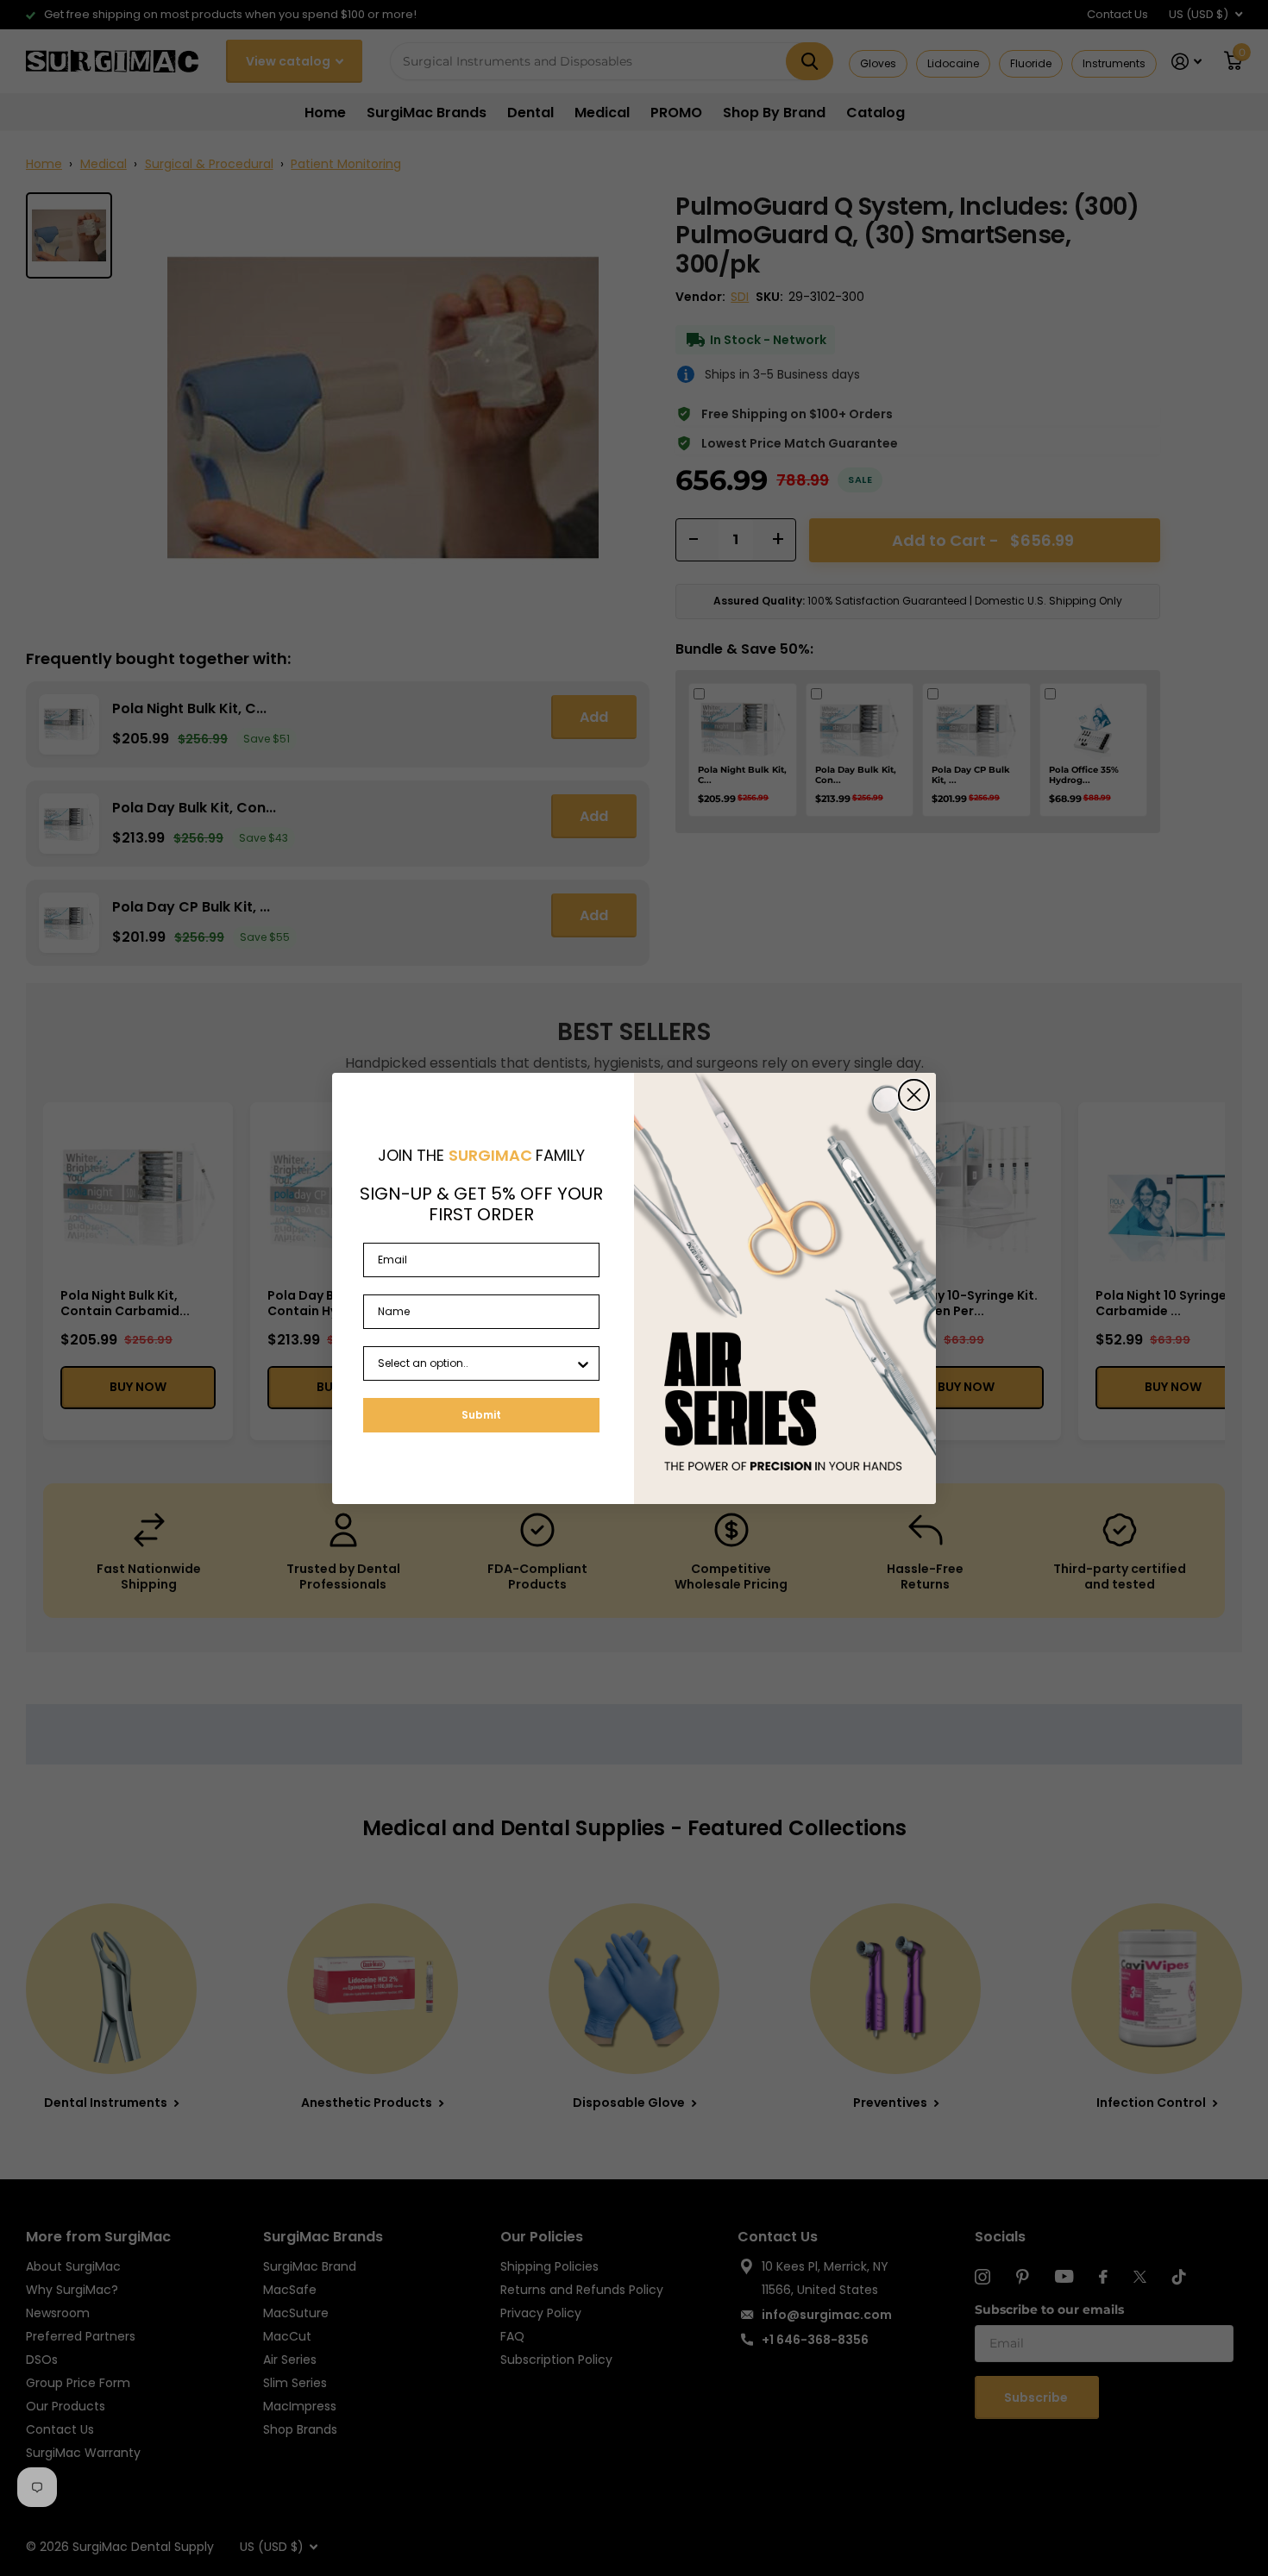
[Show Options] (583, 1363)
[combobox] (476, 1363)
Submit (481, 1415)
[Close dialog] (914, 1095)
